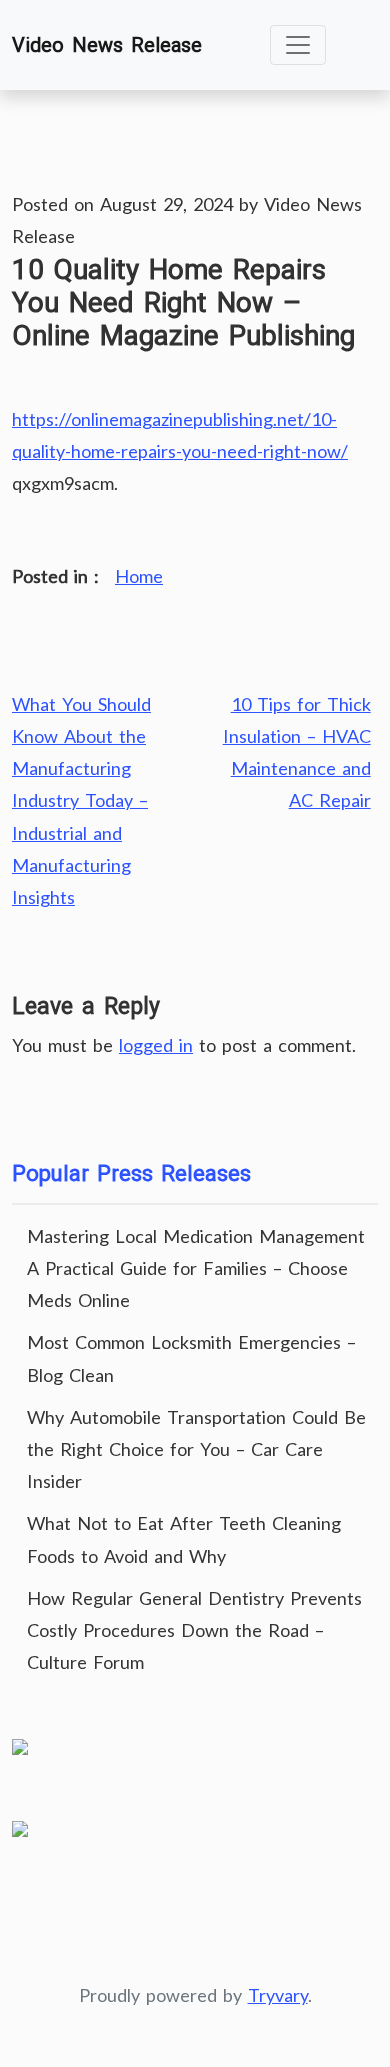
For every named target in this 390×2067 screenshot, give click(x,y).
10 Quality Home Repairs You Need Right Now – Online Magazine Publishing (183, 303)
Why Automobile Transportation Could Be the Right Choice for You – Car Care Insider (196, 1449)
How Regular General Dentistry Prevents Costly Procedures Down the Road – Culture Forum (194, 1630)
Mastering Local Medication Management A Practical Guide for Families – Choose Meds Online (196, 1268)
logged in (156, 1045)
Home (139, 576)
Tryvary (278, 1995)
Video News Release (107, 45)
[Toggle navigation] (298, 45)
